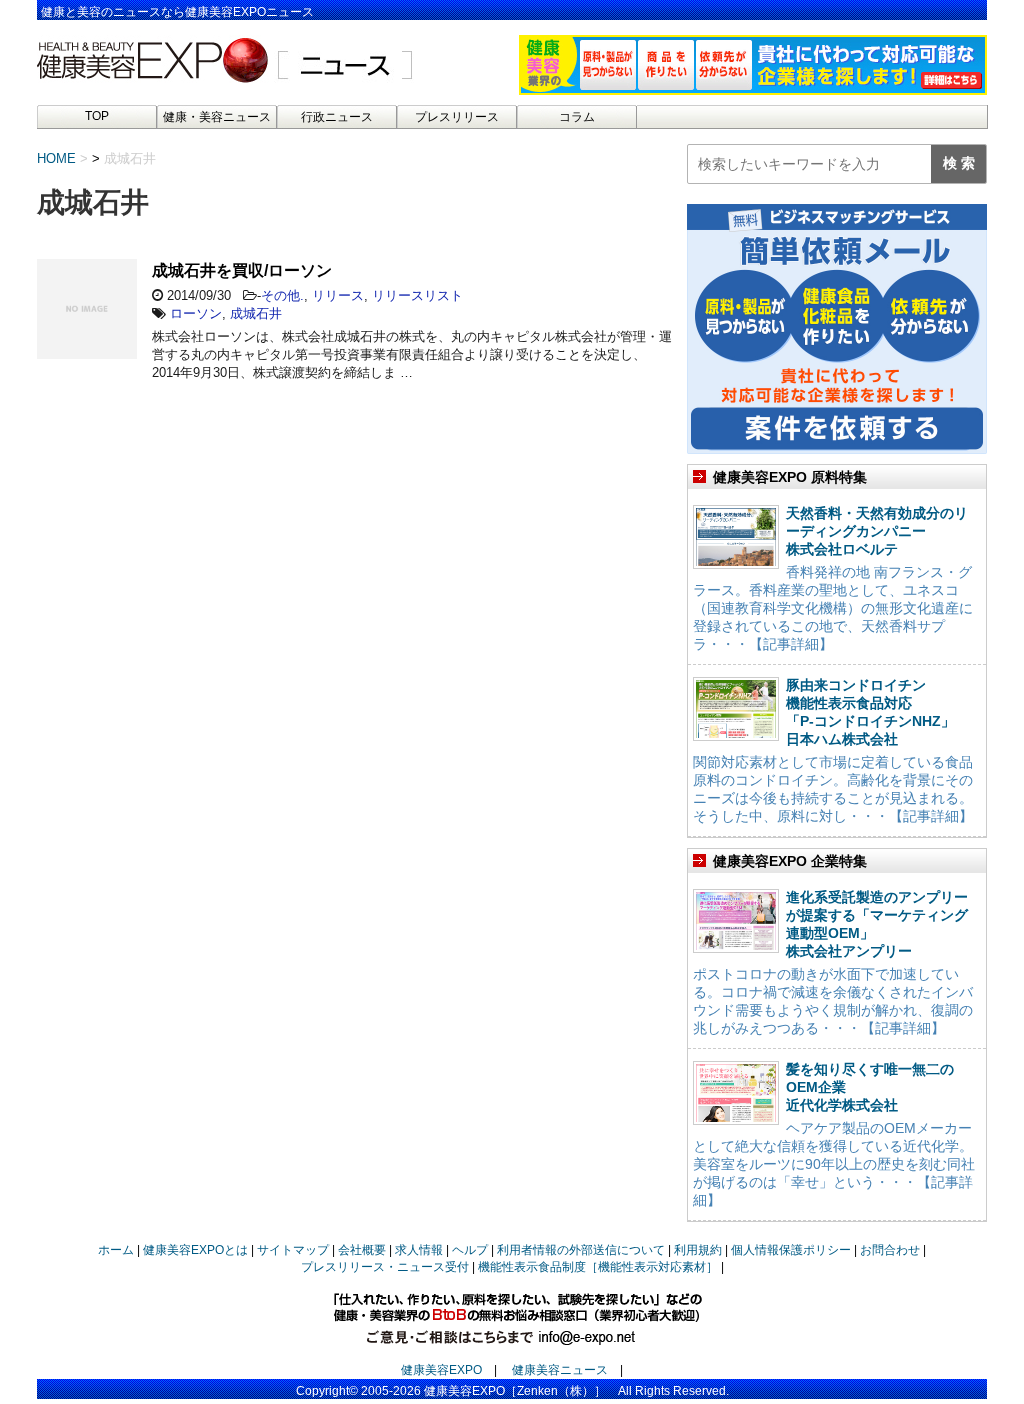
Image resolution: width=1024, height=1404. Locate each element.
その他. (282, 295)
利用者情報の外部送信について (581, 1250)
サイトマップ (293, 1250)
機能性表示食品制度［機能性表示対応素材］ (598, 1267)
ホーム (116, 1250)
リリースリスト (417, 295)
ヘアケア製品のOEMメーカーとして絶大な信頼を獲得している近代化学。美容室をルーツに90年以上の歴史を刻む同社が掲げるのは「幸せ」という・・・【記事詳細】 (834, 1164)
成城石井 (256, 313)
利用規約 (698, 1250)
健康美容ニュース (560, 1370)
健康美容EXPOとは (195, 1250)
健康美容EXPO (441, 1370)
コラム (577, 117)
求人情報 (419, 1250)
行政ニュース (337, 117)
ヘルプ (470, 1250)
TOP (97, 116)
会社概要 (362, 1250)
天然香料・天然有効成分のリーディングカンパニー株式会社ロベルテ (877, 531)
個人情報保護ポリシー (791, 1250)
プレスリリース (457, 117)
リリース (338, 295)
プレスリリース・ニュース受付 (385, 1267)
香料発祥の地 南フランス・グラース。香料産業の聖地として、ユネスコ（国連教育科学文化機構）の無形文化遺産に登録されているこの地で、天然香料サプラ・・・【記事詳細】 (833, 608)
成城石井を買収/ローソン (242, 270)
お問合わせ (890, 1250)
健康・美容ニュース (217, 117)
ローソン (196, 313)
